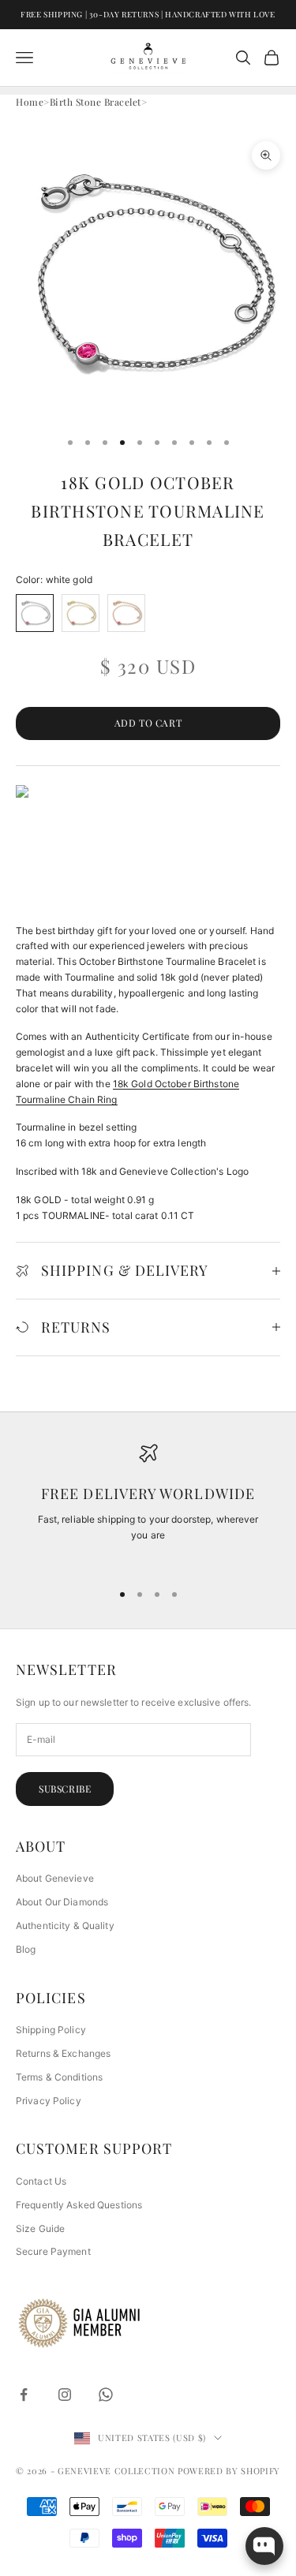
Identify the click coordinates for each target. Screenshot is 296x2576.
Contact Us (41, 2181)
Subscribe (65, 1789)
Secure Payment (53, 2251)
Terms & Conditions (59, 2077)
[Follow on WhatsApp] (106, 2395)
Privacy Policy (49, 2101)
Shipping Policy (51, 2030)
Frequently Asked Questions (79, 2205)
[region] (148, 1506)
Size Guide (40, 2228)
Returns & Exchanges (63, 2053)
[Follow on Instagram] (65, 2395)
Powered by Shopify (229, 2471)
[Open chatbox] (264, 2546)
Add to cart (148, 723)
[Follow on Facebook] (24, 2395)
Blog (26, 1949)
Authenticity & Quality (65, 1925)
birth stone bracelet (96, 102)
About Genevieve (55, 1878)
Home (30, 102)
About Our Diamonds (62, 1902)
